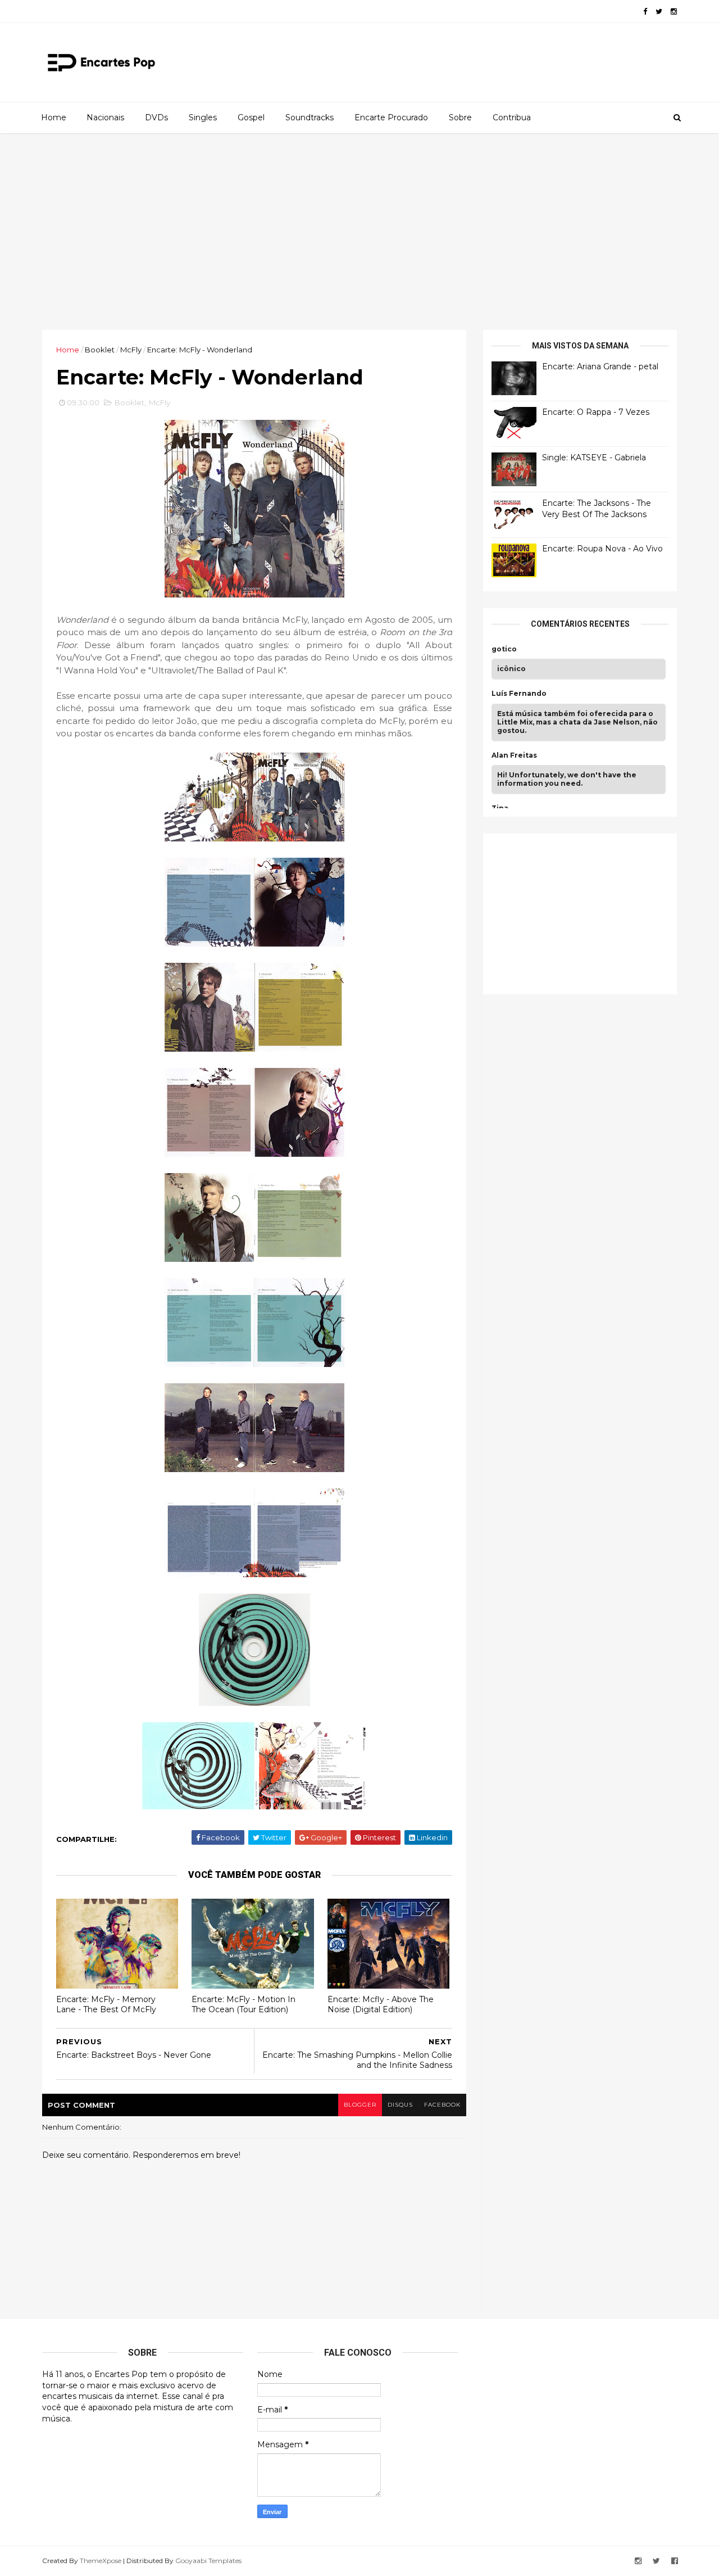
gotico (504, 649)
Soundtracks (310, 117)
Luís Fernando (519, 694)
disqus (400, 2105)
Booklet (100, 350)
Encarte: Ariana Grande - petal (600, 366)
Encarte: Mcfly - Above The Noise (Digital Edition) (381, 2005)
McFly (131, 350)
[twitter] (659, 12)
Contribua (512, 117)
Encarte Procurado (391, 117)
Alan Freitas (514, 755)
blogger (360, 2105)
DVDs (156, 117)
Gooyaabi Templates (208, 2561)
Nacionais (105, 117)
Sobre (460, 117)
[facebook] (645, 12)
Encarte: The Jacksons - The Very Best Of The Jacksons (597, 509)
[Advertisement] (359, 232)
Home (54, 117)
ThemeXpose (101, 2561)
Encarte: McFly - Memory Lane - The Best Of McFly (106, 2005)
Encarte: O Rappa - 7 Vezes (596, 412)
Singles (203, 117)
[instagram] (674, 12)
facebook (442, 2105)
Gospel (251, 117)
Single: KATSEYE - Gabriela (594, 458)
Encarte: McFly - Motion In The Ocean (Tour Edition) (244, 2005)
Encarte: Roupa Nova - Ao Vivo (602, 549)
